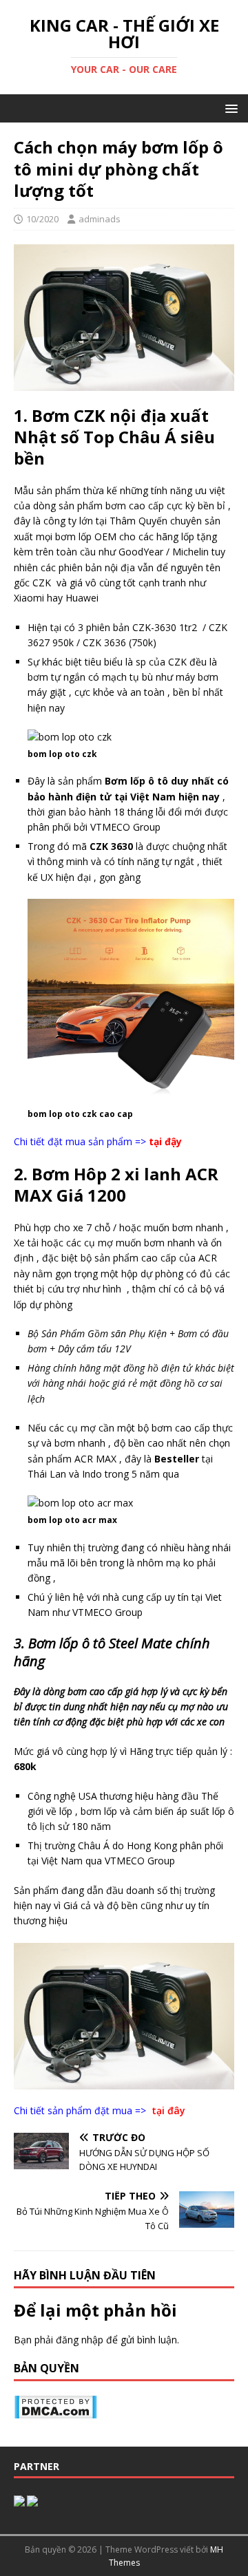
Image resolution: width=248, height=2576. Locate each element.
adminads (100, 219)
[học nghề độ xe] (32, 2499)
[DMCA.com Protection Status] (55, 2410)
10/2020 (42, 219)
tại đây (168, 2110)
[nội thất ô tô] (19, 2499)
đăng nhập (80, 2340)
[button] (229, 108)
